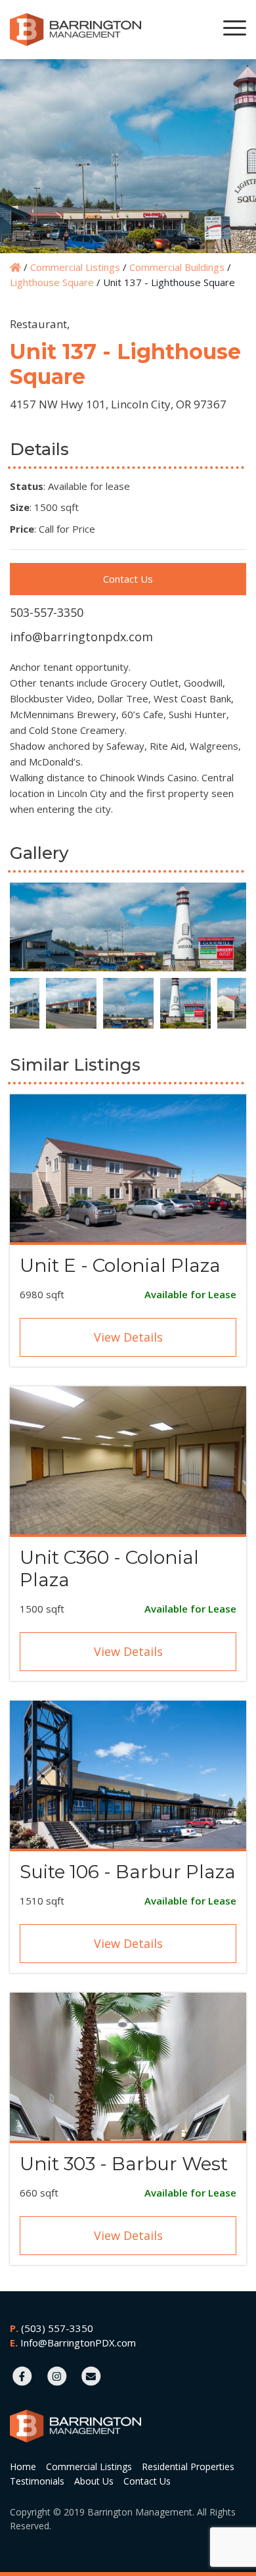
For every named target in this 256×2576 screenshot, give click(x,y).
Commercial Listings (75, 267)
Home (23, 2467)
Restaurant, (40, 324)
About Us (94, 2481)
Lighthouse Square (52, 282)
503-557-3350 (47, 612)
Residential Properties (188, 2467)
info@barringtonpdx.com (81, 637)
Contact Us (128, 579)
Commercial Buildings (177, 267)
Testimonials (37, 2481)
